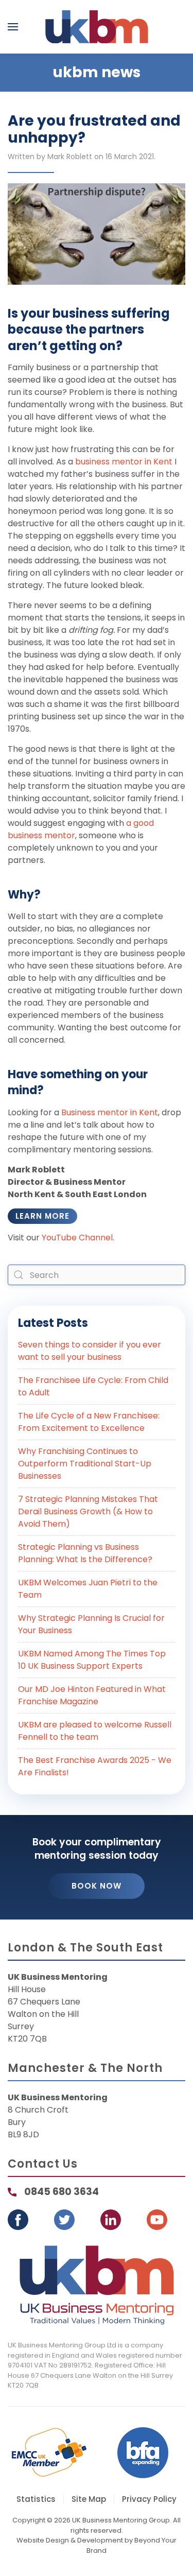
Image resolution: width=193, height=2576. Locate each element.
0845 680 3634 (62, 2192)
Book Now (97, 1886)
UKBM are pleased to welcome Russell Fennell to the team (95, 1731)
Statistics (36, 2499)
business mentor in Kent (124, 462)
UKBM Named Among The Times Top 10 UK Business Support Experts (92, 1660)
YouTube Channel (77, 1238)
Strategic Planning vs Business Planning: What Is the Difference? (85, 1553)
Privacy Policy (149, 2499)
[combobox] (97, 1275)
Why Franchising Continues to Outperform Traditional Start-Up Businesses (85, 1464)
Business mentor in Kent (110, 1112)
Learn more (42, 1216)
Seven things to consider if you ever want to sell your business (90, 1351)
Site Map (89, 2499)
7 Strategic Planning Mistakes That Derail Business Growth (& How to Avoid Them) (88, 1511)
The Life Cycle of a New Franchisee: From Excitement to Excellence (89, 1422)
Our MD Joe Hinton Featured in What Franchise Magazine (92, 1695)
